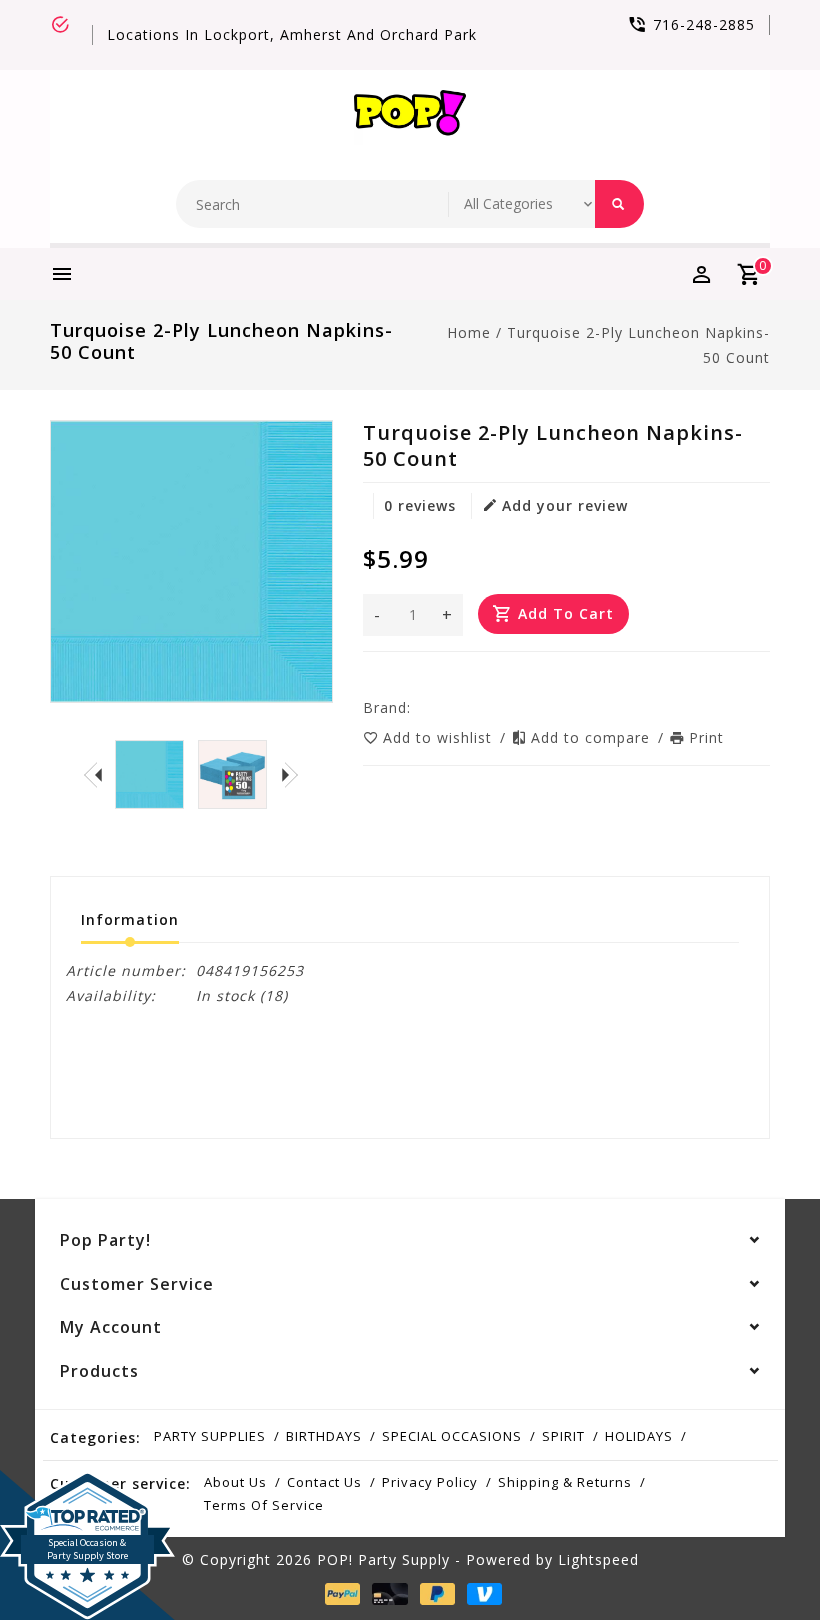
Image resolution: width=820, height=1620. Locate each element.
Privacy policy (430, 1482)
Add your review (565, 505)
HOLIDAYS (639, 1436)
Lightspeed (598, 1559)
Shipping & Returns (565, 1482)
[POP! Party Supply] (410, 117)
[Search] (619, 204)
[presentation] (93, 774)
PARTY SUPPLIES (210, 1436)
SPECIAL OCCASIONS (452, 1436)
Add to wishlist (440, 737)
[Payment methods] (339, 1594)
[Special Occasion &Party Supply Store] (87, 1486)
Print (706, 737)
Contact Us (324, 1482)
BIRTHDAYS (324, 1436)
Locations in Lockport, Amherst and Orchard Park (292, 34)
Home (469, 332)
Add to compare (593, 737)
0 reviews (420, 505)
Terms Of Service (264, 1505)
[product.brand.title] (417, 707)
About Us (235, 1482)
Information (130, 919)
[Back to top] (760, 1560)
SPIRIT (563, 1436)
